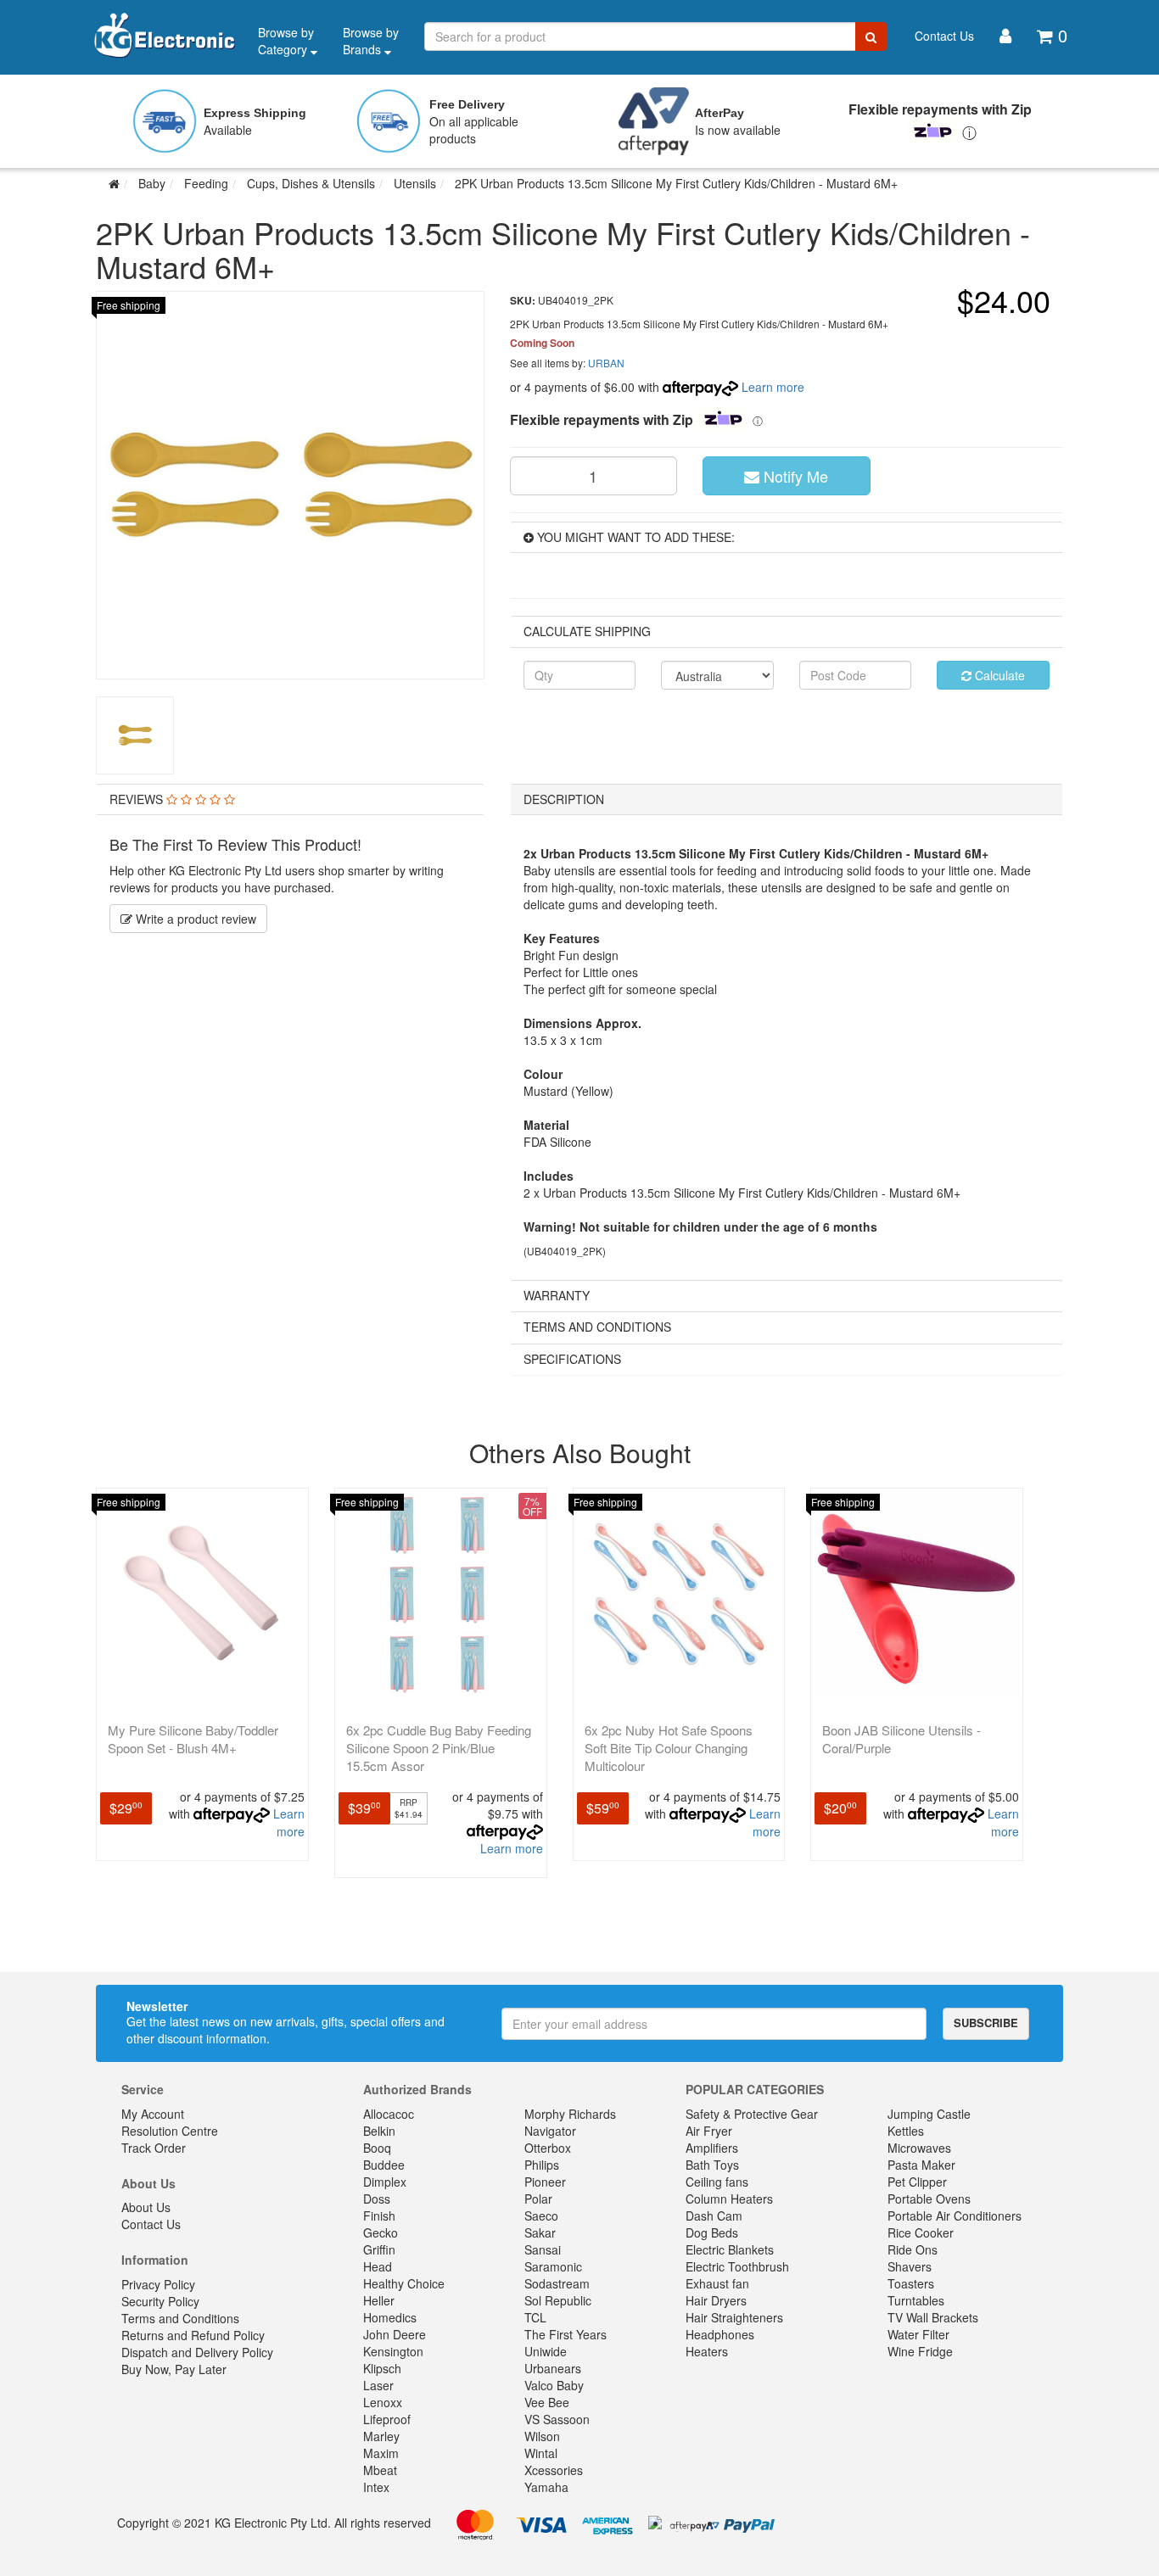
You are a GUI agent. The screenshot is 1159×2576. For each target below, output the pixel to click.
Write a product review (194, 919)
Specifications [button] (572, 1359)
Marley (381, 2436)
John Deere (395, 2334)
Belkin (379, 2131)
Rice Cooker (921, 2232)
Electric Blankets (730, 2249)
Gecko (381, 2232)
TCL (535, 2317)
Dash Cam (714, 2216)
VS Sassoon (557, 2419)
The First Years (566, 2334)
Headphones (720, 2334)
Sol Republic (558, 2300)
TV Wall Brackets (933, 2317)
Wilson (542, 2436)
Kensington (393, 2351)
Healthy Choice (404, 2283)
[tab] (290, 799)
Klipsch (382, 2368)
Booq (377, 2148)
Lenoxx (383, 2402)
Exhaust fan (717, 2283)
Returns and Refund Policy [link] (193, 2335)
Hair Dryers (716, 2300)
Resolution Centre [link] (170, 2131)
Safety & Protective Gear (752, 2114)
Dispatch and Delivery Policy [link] (197, 2352)
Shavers (910, 2266)
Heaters (707, 2351)
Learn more (773, 387)
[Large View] (135, 735)
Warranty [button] (557, 1295)
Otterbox (548, 2148)
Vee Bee (547, 2402)
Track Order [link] (154, 2148)
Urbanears (553, 2368)
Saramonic (553, 2266)
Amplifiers (712, 2148)
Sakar (540, 2232)
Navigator (550, 2131)
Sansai (543, 2249)
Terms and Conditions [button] (597, 1327)
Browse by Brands (371, 41)
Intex (376, 2487)
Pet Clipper (917, 2182)
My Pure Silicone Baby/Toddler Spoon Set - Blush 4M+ (193, 1739)
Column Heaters (729, 2199)
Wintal (541, 2453)
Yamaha (546, 2487)
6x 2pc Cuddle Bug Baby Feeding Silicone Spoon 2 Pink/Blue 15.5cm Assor (439, 1748)
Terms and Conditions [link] (180, 2318)
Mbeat (380, 2470)
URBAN (606, 363)
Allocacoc (389, 2114)
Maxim (381, 2453)
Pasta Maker (921, 2165)
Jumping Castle (929, 2114)
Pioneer (545, 2182)
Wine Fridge (920, 2351)
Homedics (390, 2317)
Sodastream (557, 2283)
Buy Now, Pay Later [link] (174, 2369)
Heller (379, 2300)
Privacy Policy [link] (158, 2284)
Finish (379, 2216)
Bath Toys (712, 2165)
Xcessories (554, 2470)
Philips (542, 2165)
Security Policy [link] (160, 2301)
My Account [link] (153, 2114)
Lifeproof (387, 2419)
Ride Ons (913, 2249)
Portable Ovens (929, 2199)
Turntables (916, 2300)
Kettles (906, 2131)
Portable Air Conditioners (955, 2216)
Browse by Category (286, 41)
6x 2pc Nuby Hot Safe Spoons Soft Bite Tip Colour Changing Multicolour (669, 1748)
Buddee (384, 2165)
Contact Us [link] (151, 2224)
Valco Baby (554, 2385)
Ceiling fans (717, 2182)
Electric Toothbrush (737, 2266)
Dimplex (385, 2182)
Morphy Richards (570, 2114)
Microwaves (919, 2148)
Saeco (541, 2216)
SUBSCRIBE (986, 2023)
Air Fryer (709, 2131)
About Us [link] (146, 2207)
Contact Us (944, 36)
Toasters (911, 2283)
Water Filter (918, 2334)
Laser (378, 2385)
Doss (377, 2199)
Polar (538, 2199)
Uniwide (546, 2351)
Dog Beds (712, 2232)
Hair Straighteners (734, 2317)
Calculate (998, 675)
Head (378, 2266)
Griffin (379, 2249)
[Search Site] (871, 36)
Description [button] (564, 799)
